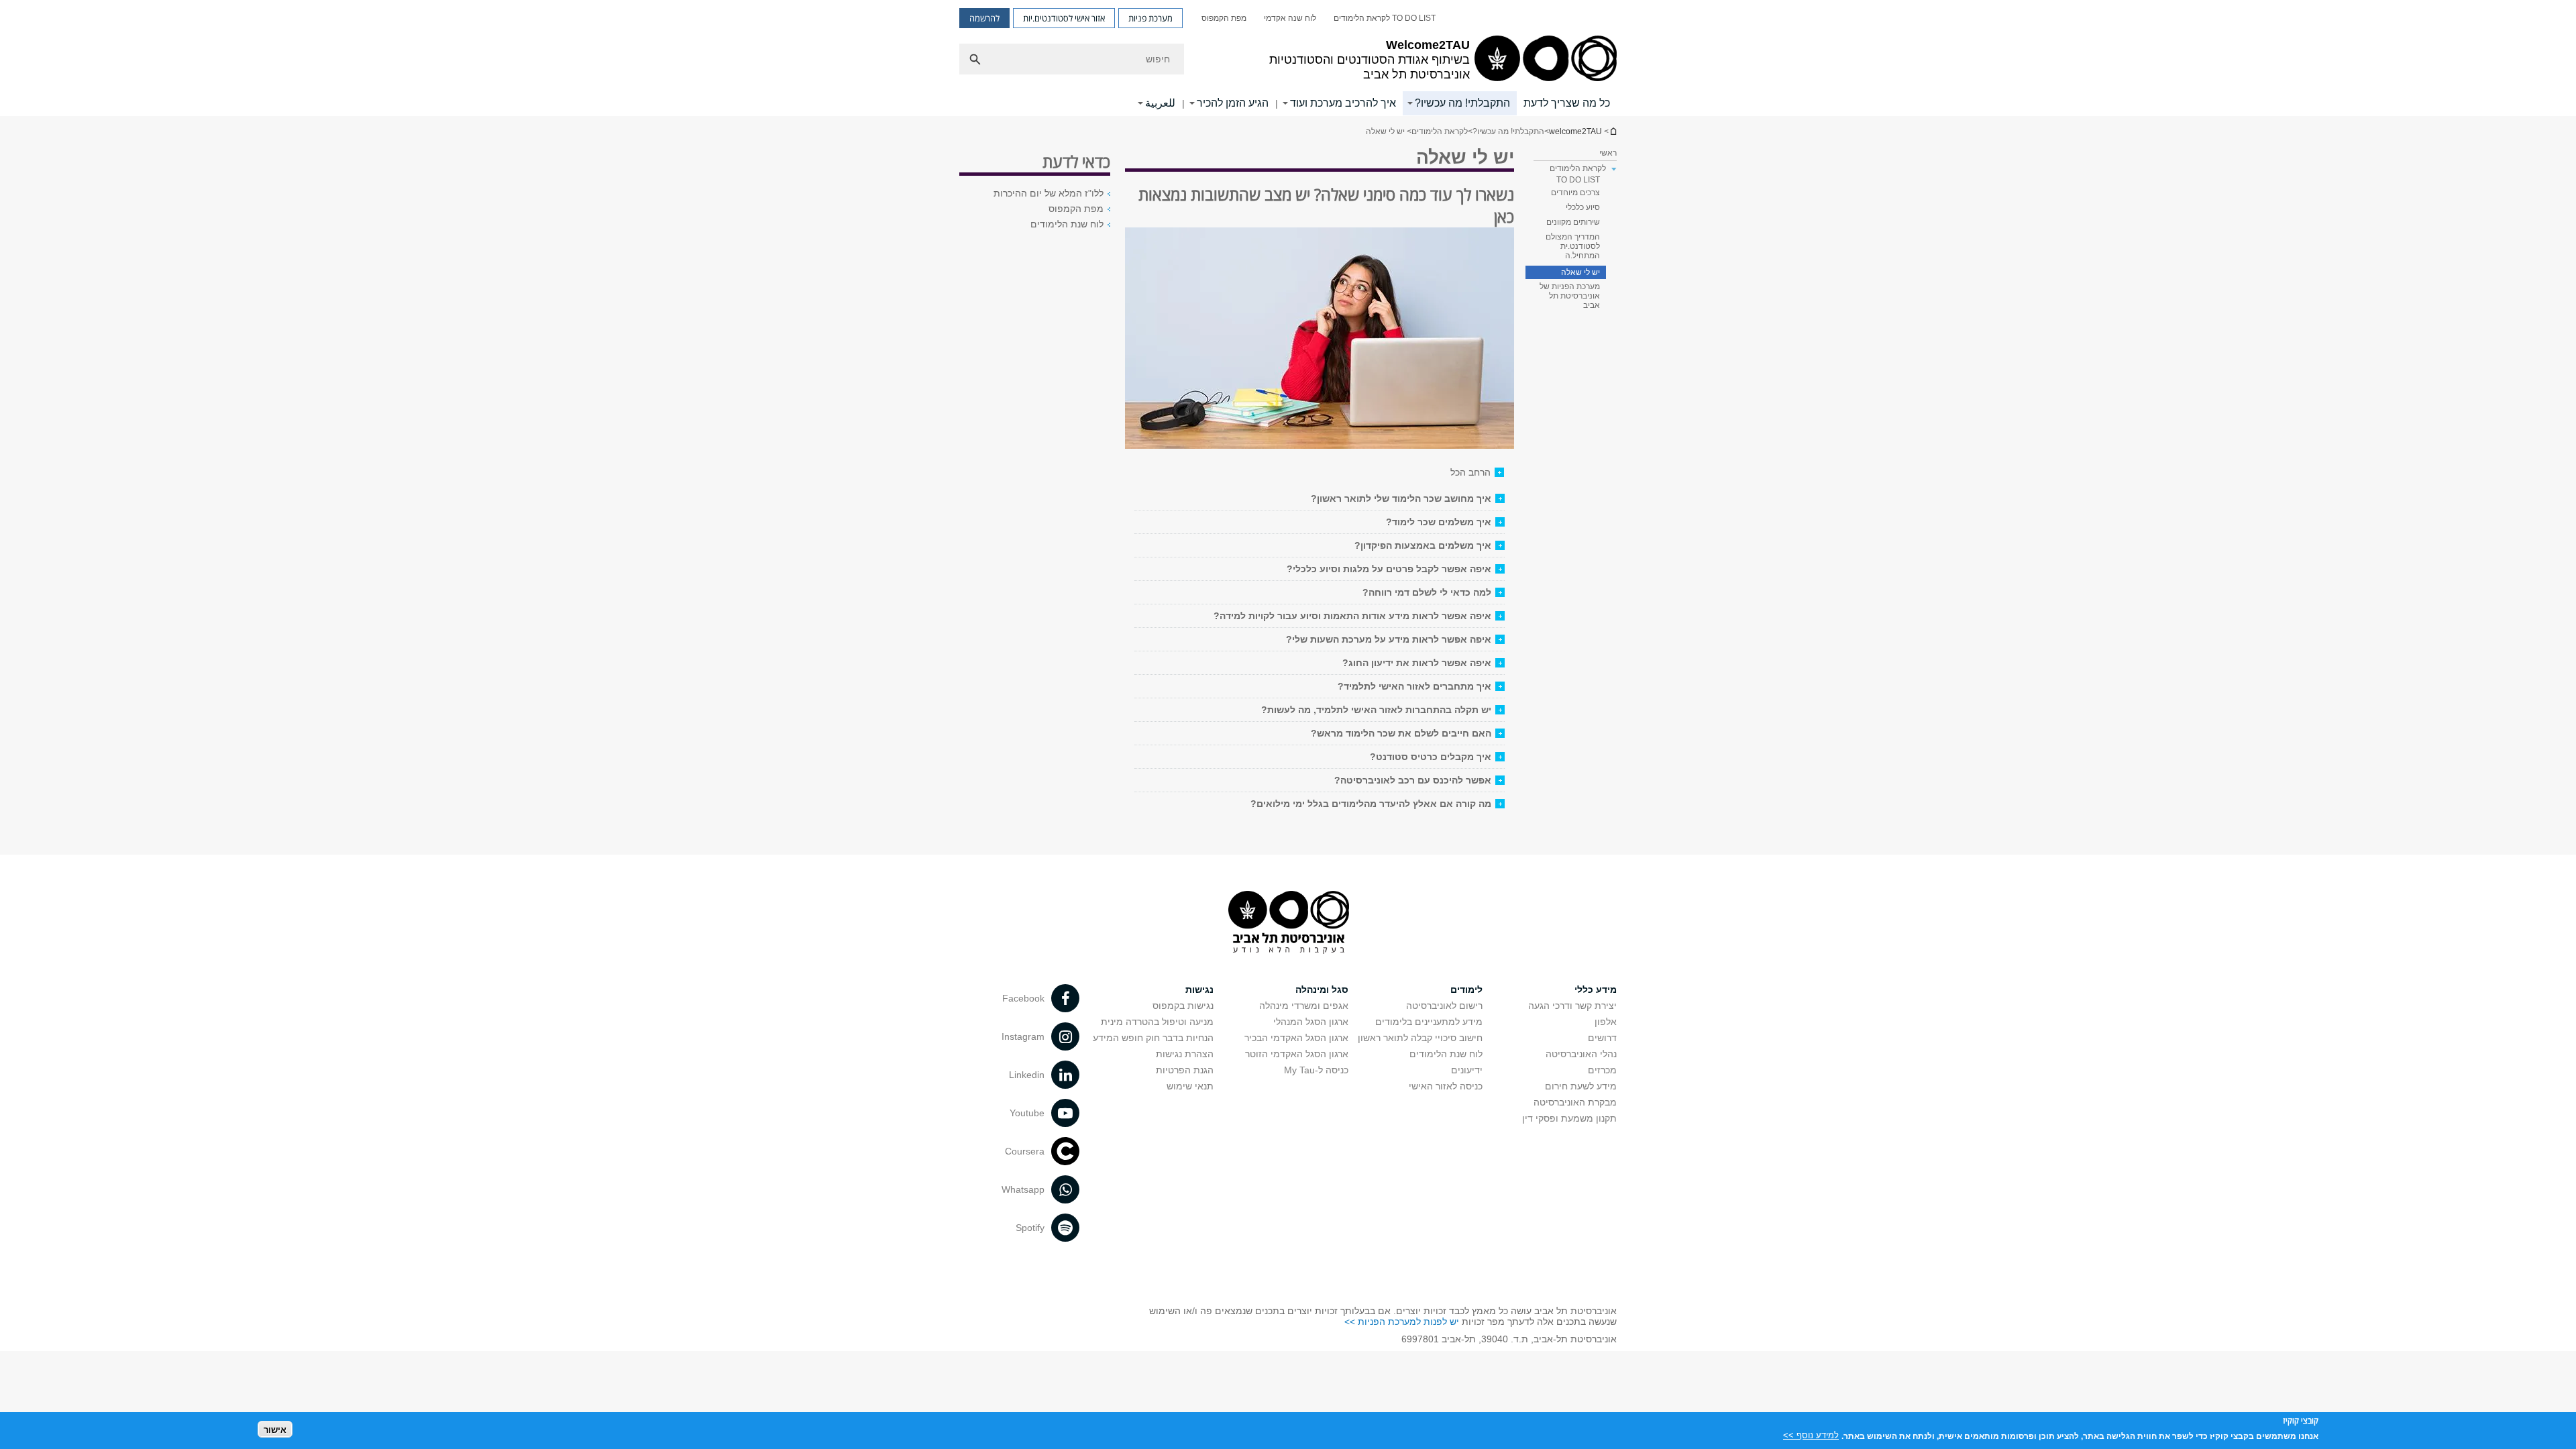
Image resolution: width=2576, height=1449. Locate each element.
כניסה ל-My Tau (1316, 1070)
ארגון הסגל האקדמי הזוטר (1297, 1054)
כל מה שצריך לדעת (1567, 103)
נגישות (1199, 989)
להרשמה (984, 18)
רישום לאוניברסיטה (1444, 1006)
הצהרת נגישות (1185, 1054)
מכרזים (1602, 1070)
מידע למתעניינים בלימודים (1429, 1022)
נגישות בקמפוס (1183, 1006)
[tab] (1320, 498)
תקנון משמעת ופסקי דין (1569, 1118)
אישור (275, 1429)
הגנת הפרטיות (1185, 1070)
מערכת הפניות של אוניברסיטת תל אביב (1570, 296)
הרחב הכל (1470, 472)
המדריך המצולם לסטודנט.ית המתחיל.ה (1573, 246)
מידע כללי (1596, 989)
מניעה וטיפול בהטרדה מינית (1157, 1022)
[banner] (1288, 58)
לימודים (1466, 989)
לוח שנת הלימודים (1067, 224)
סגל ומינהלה (1322, 989)
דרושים (1602, 1038)
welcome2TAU (1575, 131)
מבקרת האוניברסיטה (1575, 1102)
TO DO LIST (1578, 180)
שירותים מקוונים (1573, 222)
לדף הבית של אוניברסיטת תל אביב (1613, 131)
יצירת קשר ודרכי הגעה (1572, 1006)
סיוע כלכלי (1583, 207)
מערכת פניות (1150, 18)
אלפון (1606, 1022)
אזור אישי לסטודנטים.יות (1064, 18)
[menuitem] (1385, 18)
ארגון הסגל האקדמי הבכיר (1296, 1038)
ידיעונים (1467, 1070)
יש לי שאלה (1580, 272)
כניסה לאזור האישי (1446, 1086)
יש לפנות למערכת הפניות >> (1402, 1322)
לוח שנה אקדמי (1290, 18)
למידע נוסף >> (1811, 1435)
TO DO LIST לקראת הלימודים (1385, 18)
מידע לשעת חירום (1581, 1086)
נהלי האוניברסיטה (1581, 1054)
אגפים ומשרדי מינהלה (1304, 1006)
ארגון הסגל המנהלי (1311, 1022)
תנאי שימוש (1190, 1086)
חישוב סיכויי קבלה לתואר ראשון (1420, 1038)
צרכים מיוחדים (1575, 193)
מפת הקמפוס (1224, 18)
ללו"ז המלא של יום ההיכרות (1049, 193)
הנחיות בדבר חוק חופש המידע (1153, 1038)
